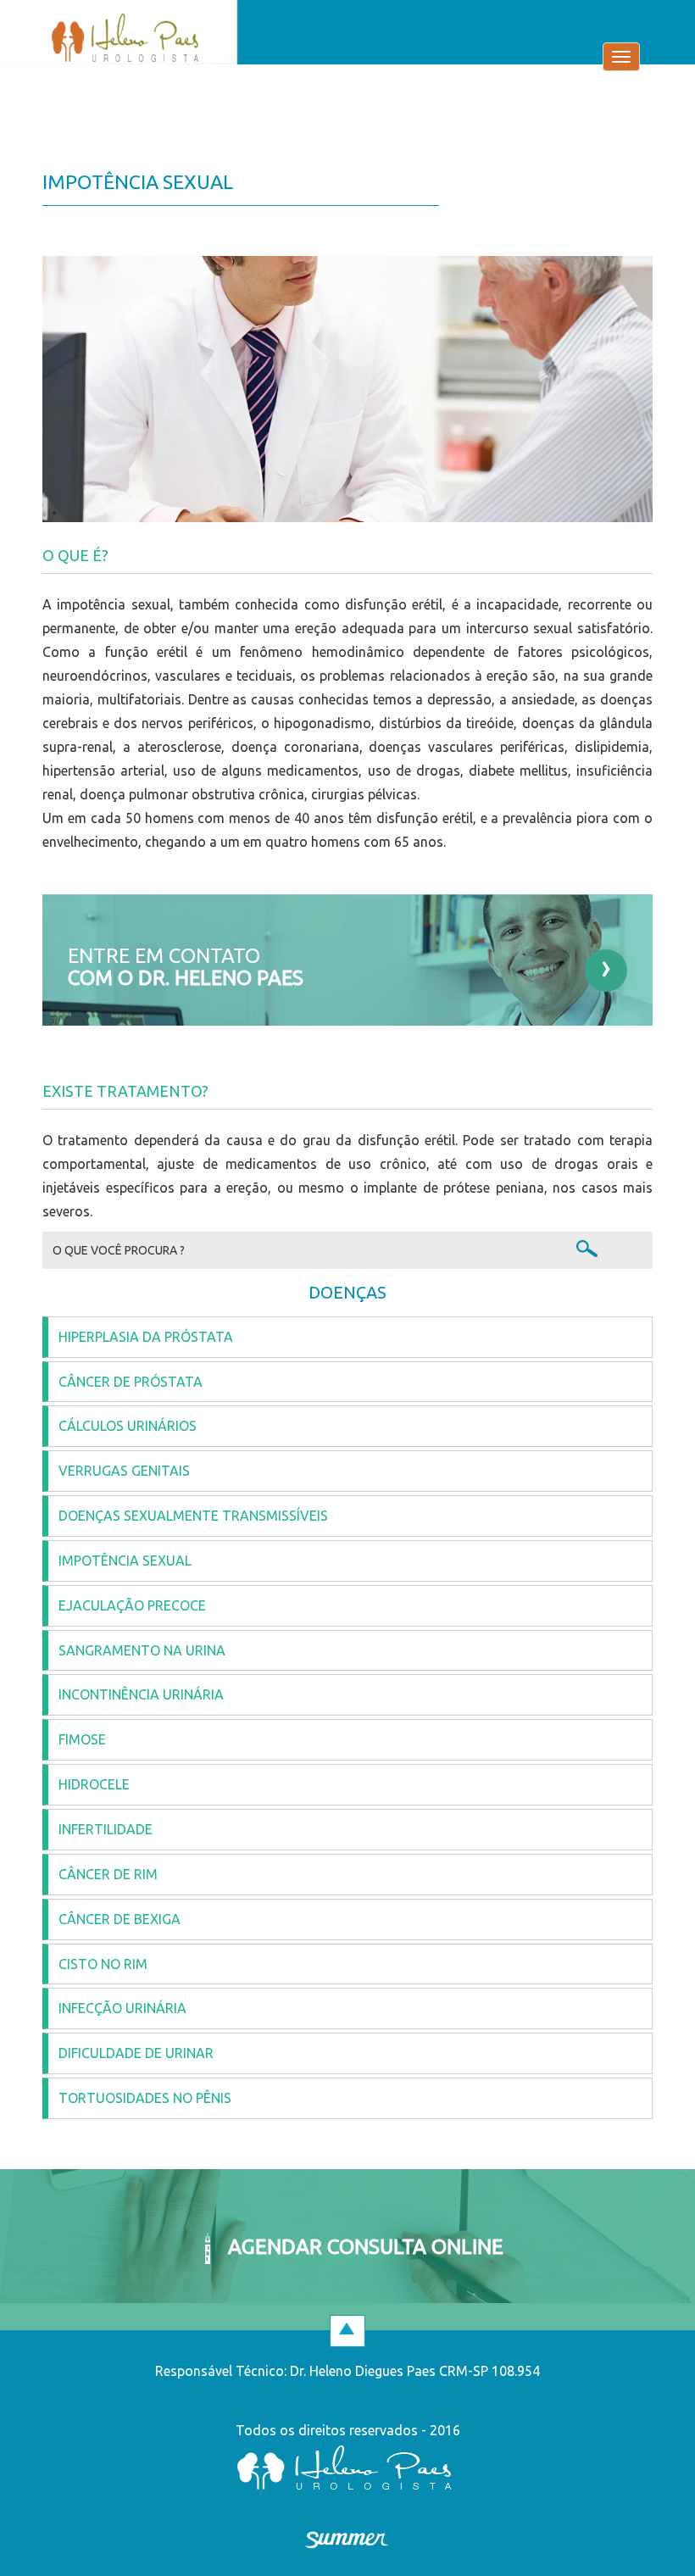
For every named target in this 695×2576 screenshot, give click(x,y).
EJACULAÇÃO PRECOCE (132, 1605)
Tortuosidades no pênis (145, 2098)
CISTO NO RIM (103, 1964)
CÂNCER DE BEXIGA (120, 1919)
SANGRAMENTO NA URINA (142, 1650)
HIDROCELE (94, 1784)
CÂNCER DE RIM (108, 1874)
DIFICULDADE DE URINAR (136, 2053)
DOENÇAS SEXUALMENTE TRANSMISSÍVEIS (193, 1516)
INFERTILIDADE (106, 1829)
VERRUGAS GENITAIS (124, 1471)
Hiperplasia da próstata (146, 1337)
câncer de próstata (131, 1382)
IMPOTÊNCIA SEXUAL (125, 1561)
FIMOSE (82, 1739)
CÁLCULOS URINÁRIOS (128, 1426)
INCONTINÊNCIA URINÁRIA (141, 1694)
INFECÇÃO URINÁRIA (122, 2008)
